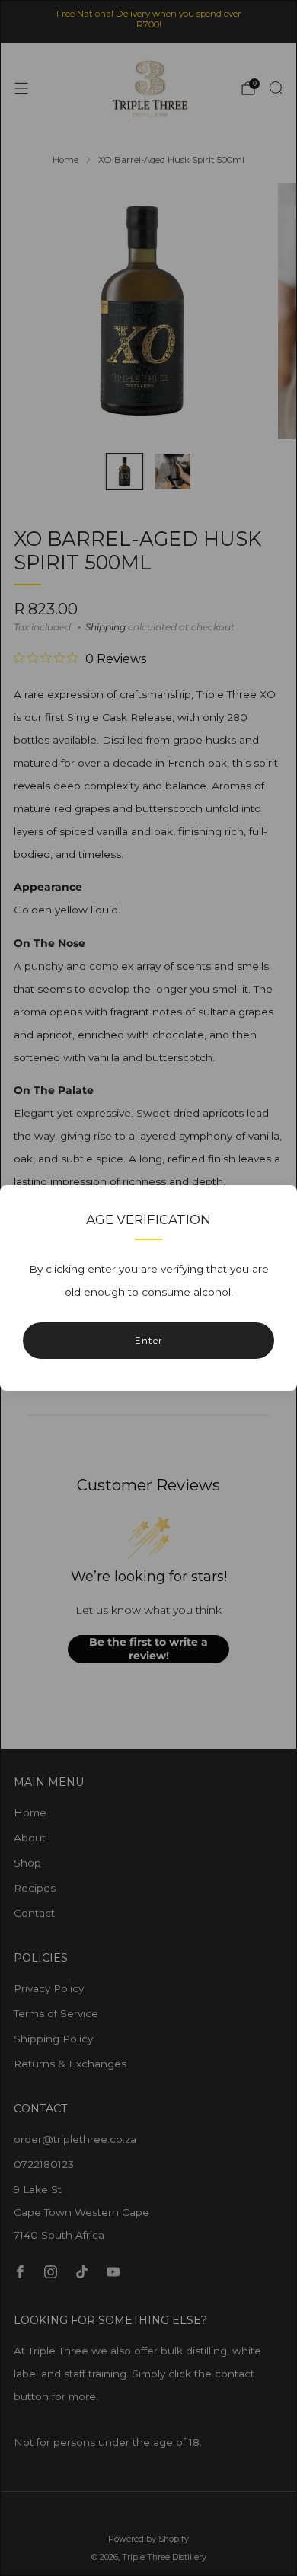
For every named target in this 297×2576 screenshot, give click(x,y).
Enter (149, 1340)
